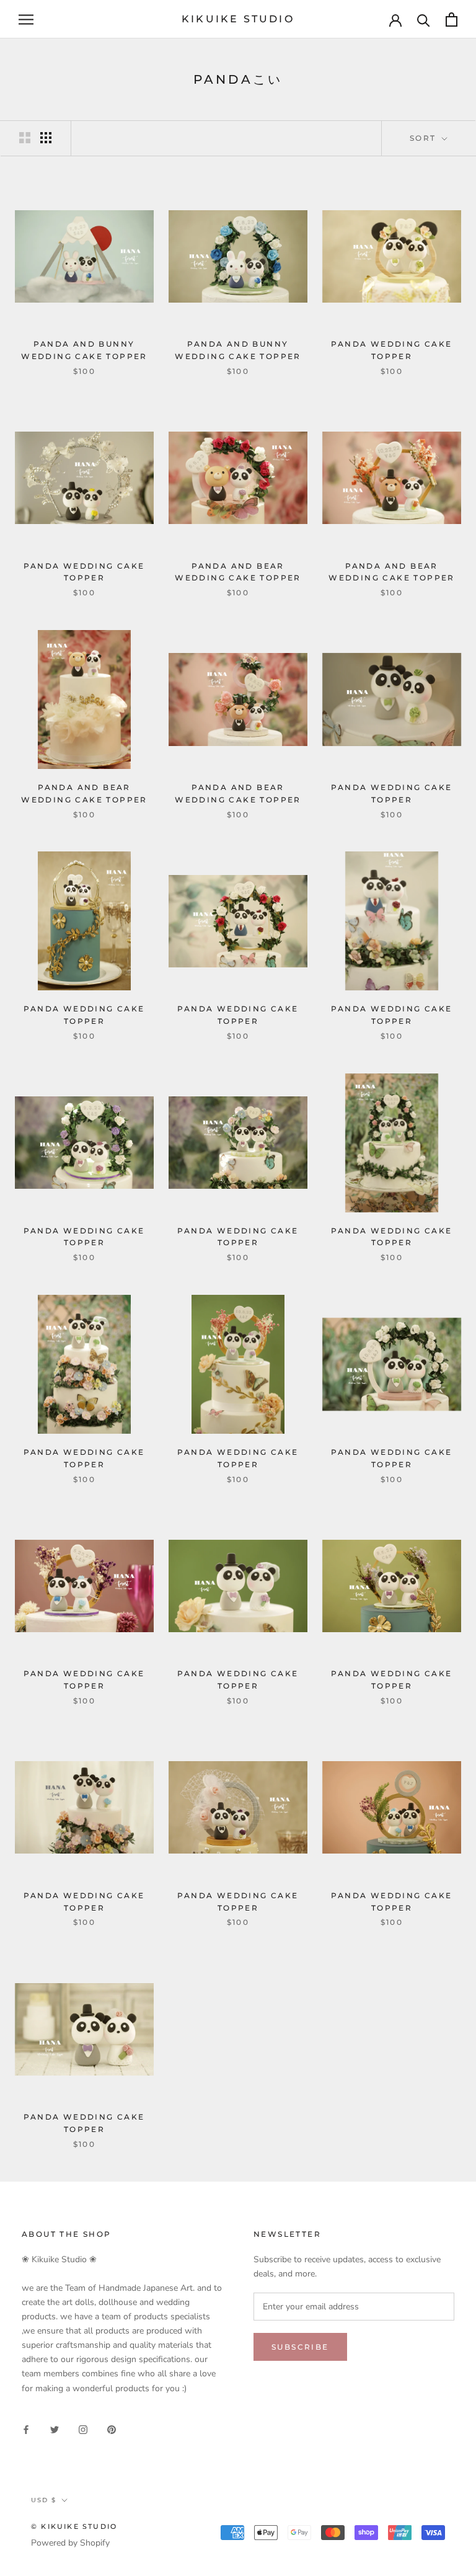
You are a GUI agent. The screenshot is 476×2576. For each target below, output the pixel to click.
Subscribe (300, 2347)
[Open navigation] (26, 20)
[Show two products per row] (25, 138)
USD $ (44, 2500)
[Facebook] (26, 2429)
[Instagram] (83, 2429)
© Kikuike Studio (74, 2526)
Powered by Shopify (70, 2543)
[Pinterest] (112, 2429)
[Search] (424, 20)
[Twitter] (55, 2429)
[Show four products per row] (46, 138)
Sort (425, 138)
